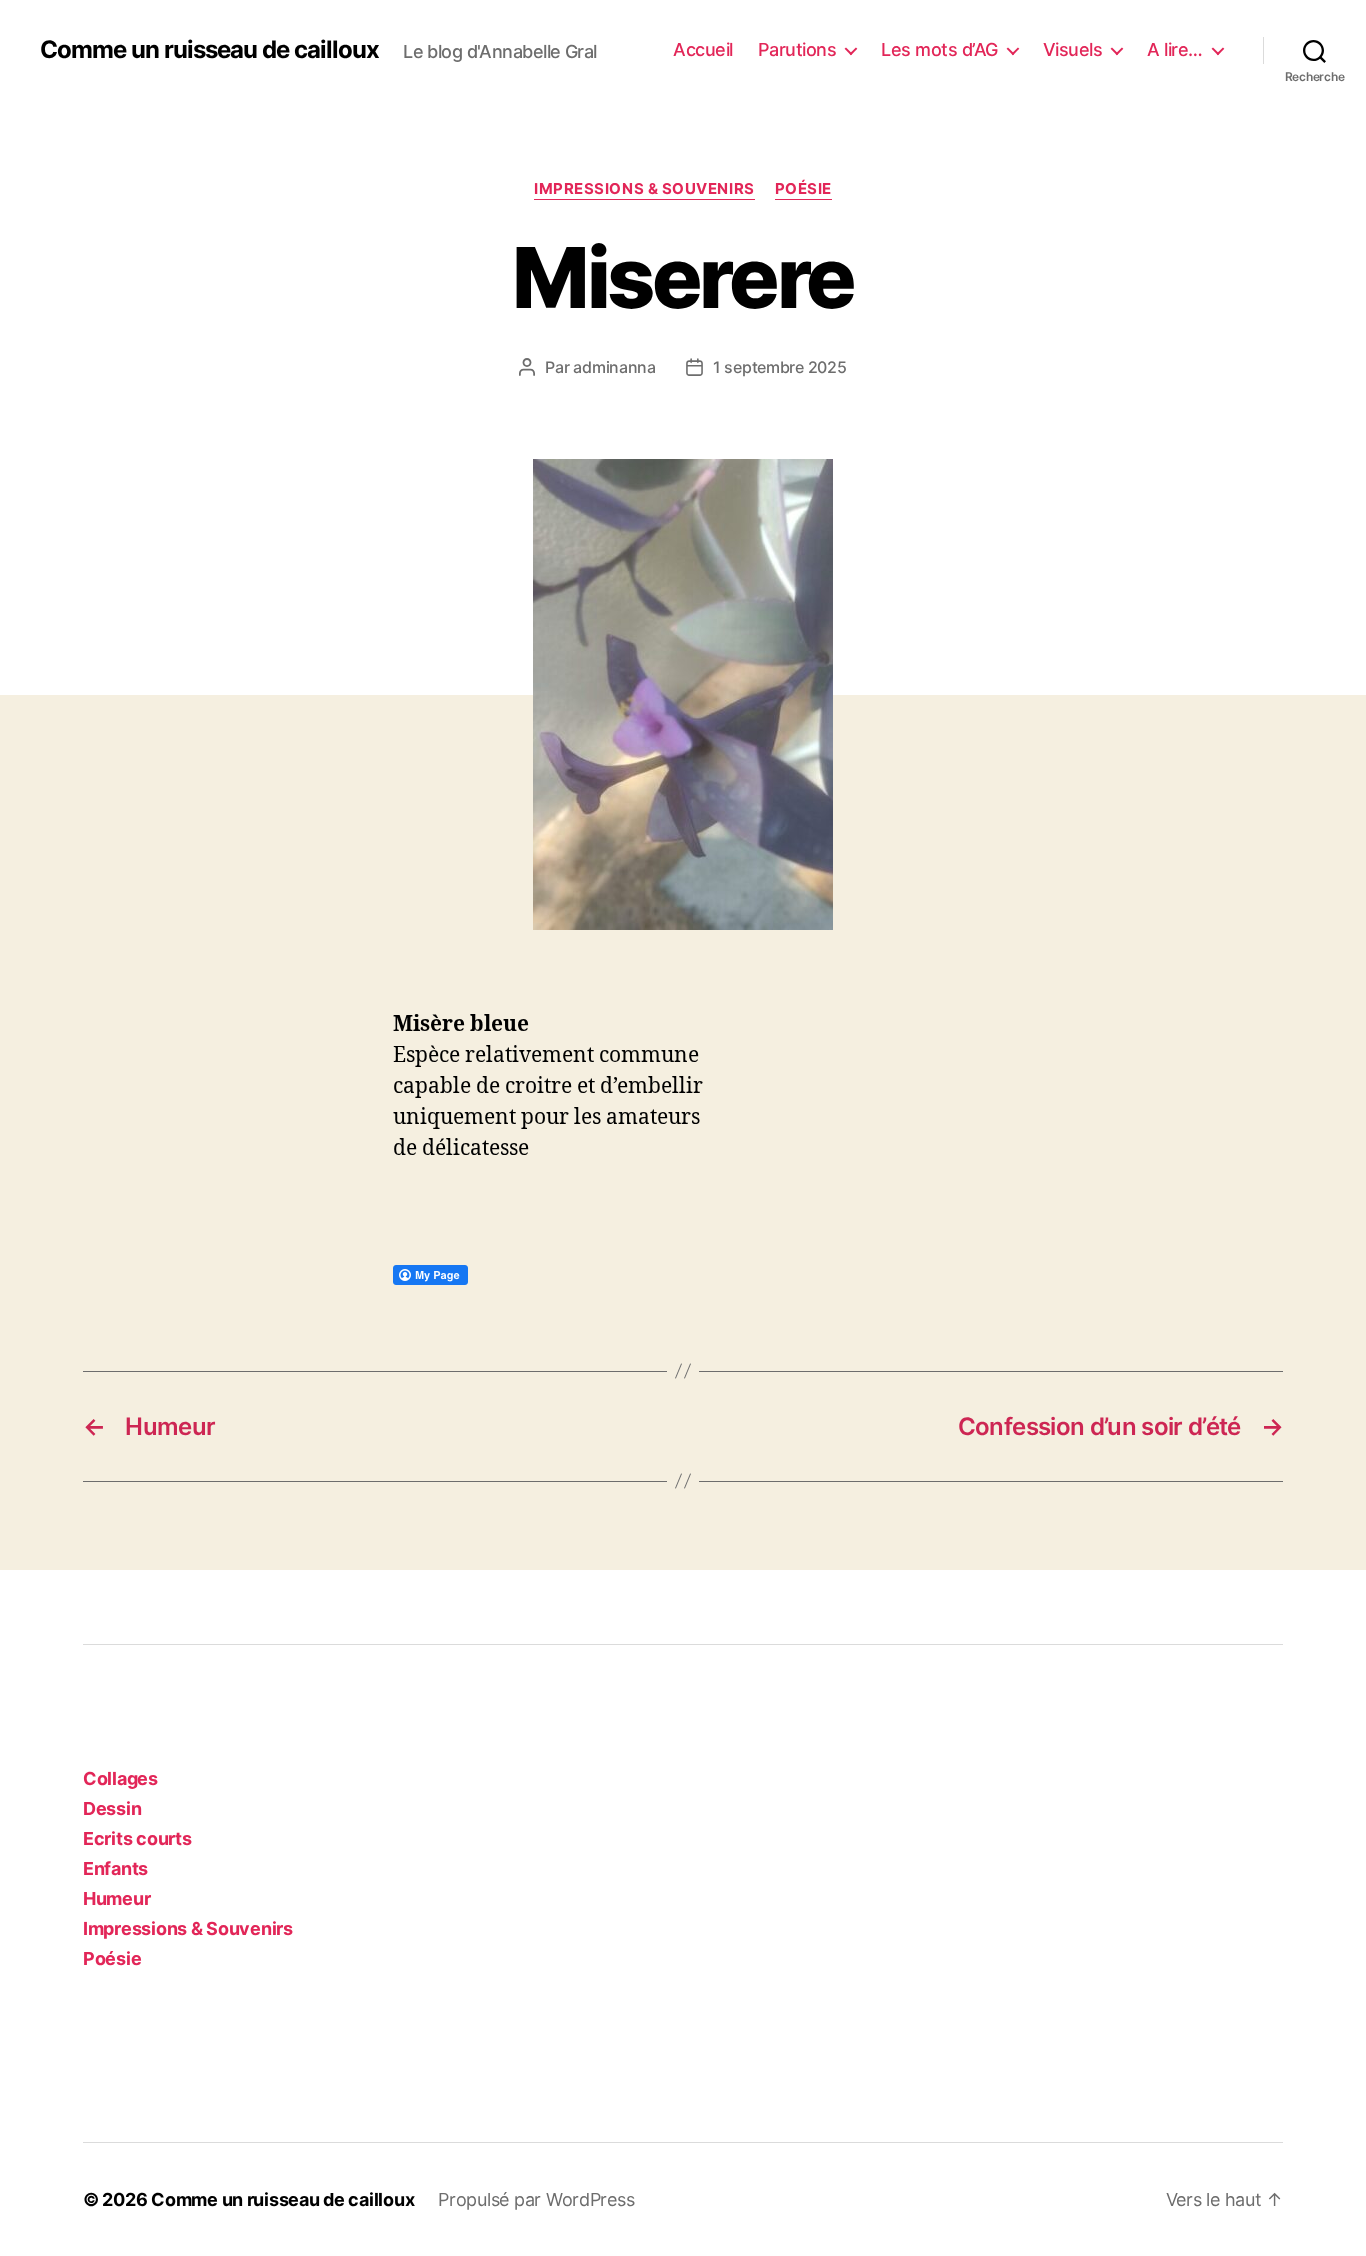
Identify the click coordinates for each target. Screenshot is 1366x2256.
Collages (120, 1778)
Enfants (115, 1868)
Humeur (116, 1898)
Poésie (803, 189)
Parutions (797, 49)
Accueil (703, 49)
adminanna (614, 367)
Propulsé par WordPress (536, 2199)
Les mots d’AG (939, 49)
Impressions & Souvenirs (644, 189)
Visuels (1073, 49)
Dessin (112, 1808)
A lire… (1175, 49)
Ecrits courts (137, 1838)
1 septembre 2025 (780, 367)
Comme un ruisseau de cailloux (209, 50)
